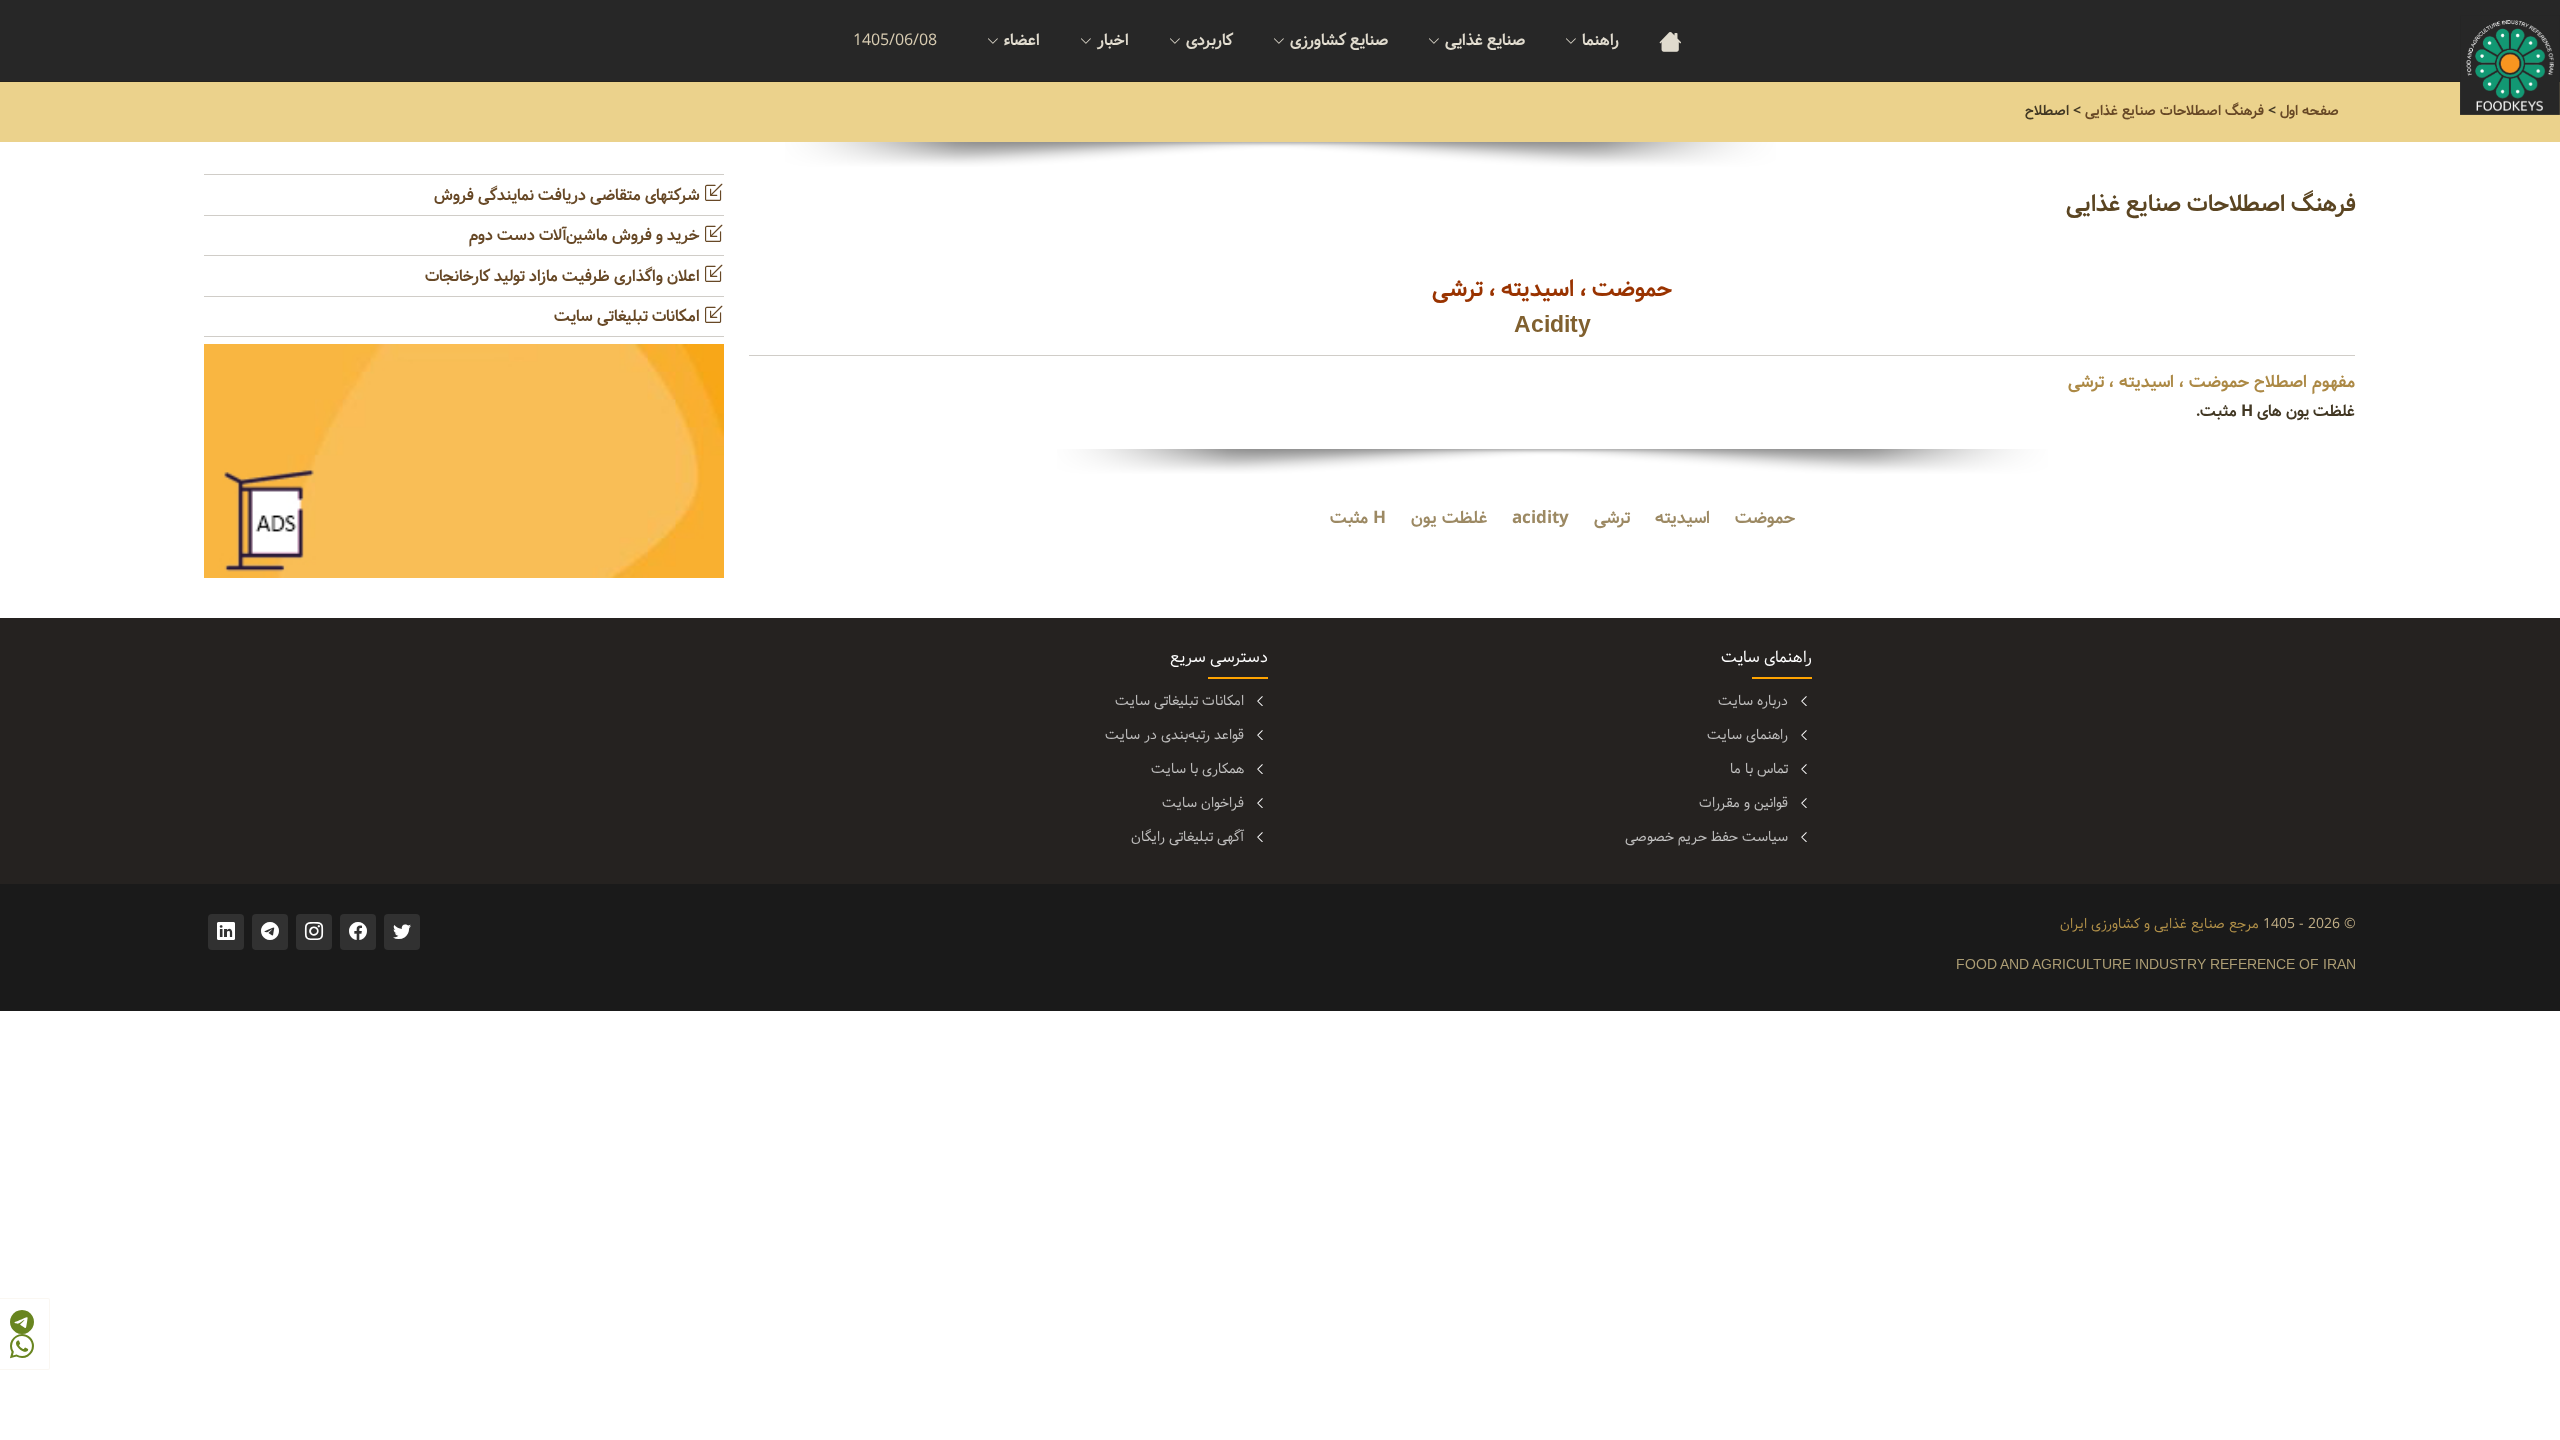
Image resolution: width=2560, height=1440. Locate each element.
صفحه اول (2309, 111)
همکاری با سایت (1197, 769)
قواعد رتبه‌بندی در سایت (1174, 735)
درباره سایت (1753, 701)
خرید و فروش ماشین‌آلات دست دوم (586, 235)
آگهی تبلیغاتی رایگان (1187, 837)
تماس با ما (1759, 769)
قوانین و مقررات (1743, 803)
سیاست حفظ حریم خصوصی (1706, 837)
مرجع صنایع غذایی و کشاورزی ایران (2159, 924)
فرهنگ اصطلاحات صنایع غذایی (2174, 111)
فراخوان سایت (1203, 803)
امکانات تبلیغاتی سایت (629, 316)
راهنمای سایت (1747, 735)
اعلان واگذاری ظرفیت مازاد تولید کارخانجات (564, 276)
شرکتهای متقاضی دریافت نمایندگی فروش (569, 195)
